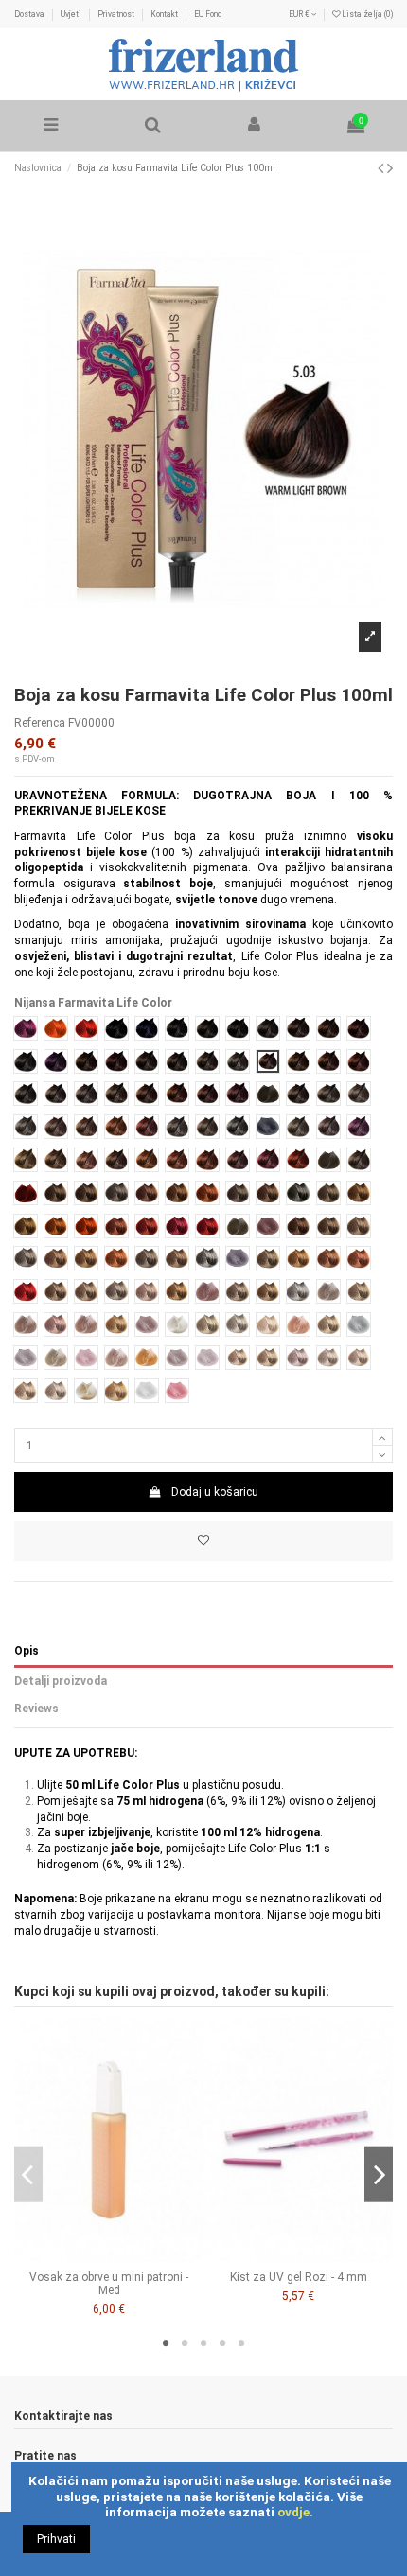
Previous (28, 2174)
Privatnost (117, 14)
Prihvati (56, 2539)
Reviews (36, 1709)
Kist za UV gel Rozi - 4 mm (299, 2277)
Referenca (40, 723)
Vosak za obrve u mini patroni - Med (109, 2284)
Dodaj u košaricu (215, 1492)
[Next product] (390, 168)
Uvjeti (72, 14)
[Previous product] (382, 168)
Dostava (30, 14)
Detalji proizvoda (61, 1681)
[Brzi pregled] (120, 2256)
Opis (27, 1651)
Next (379, 2174)
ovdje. (295, 2512)
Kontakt (165, 14)
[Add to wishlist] (203, 1541)
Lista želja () (366, 14)
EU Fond (208, 14)
